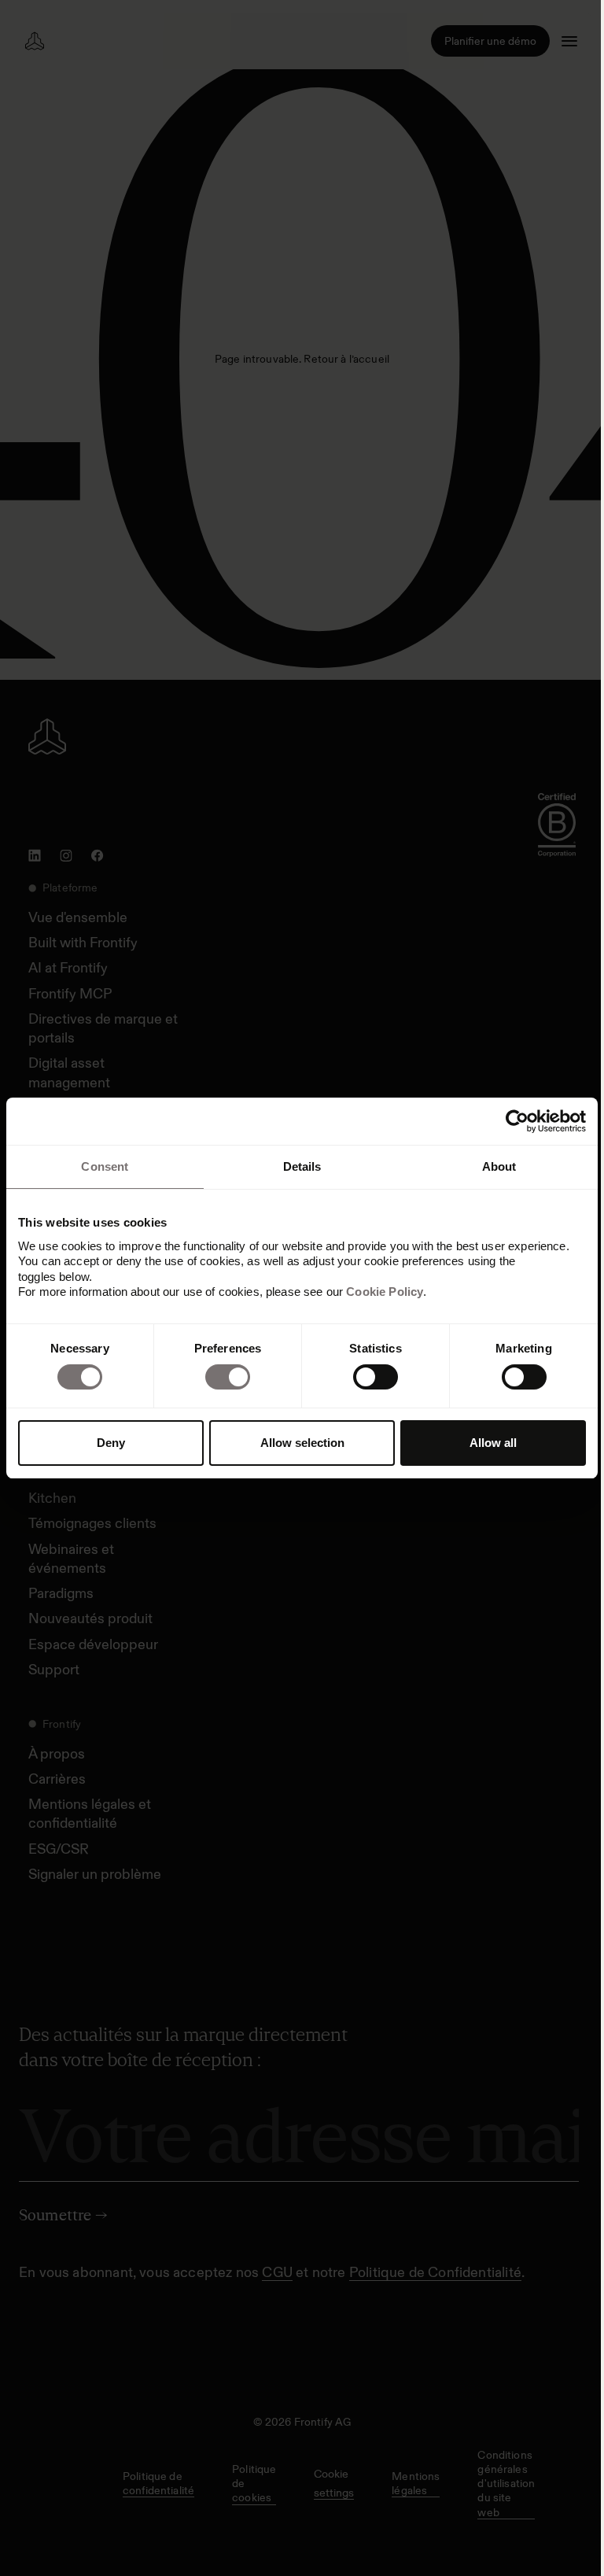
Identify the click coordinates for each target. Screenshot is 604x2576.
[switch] (228, 1377)
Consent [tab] (105, 1166)
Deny (111, 1443)
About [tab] (499, 1166)
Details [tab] (302, 1166)
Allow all (493, 1443)
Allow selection (302, 1443)
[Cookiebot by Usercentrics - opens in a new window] (517, 1121)
